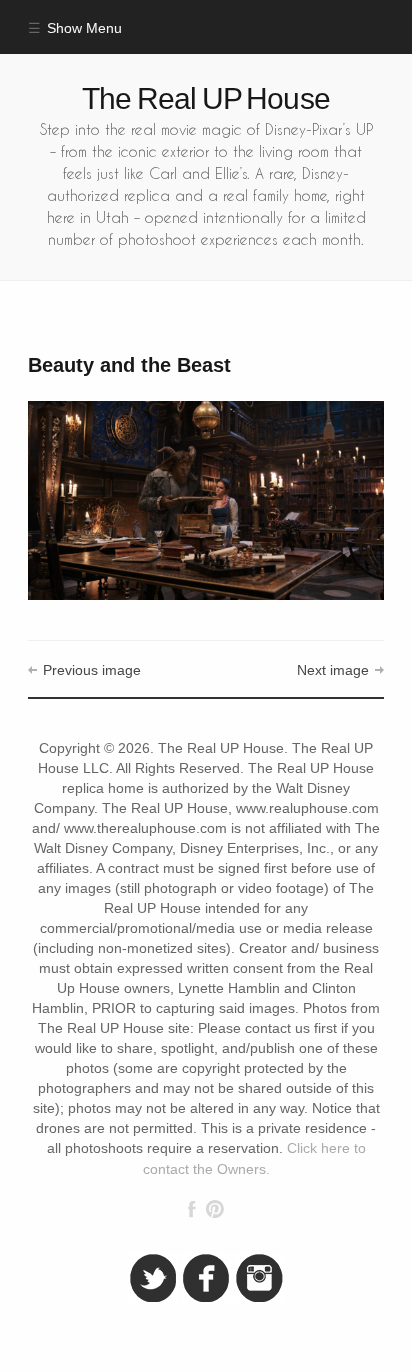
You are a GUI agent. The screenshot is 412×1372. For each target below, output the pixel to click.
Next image (333, 670)
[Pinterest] (214, 1209)
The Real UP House (206, 98)
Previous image (91, 670)
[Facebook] (192, 1209)
